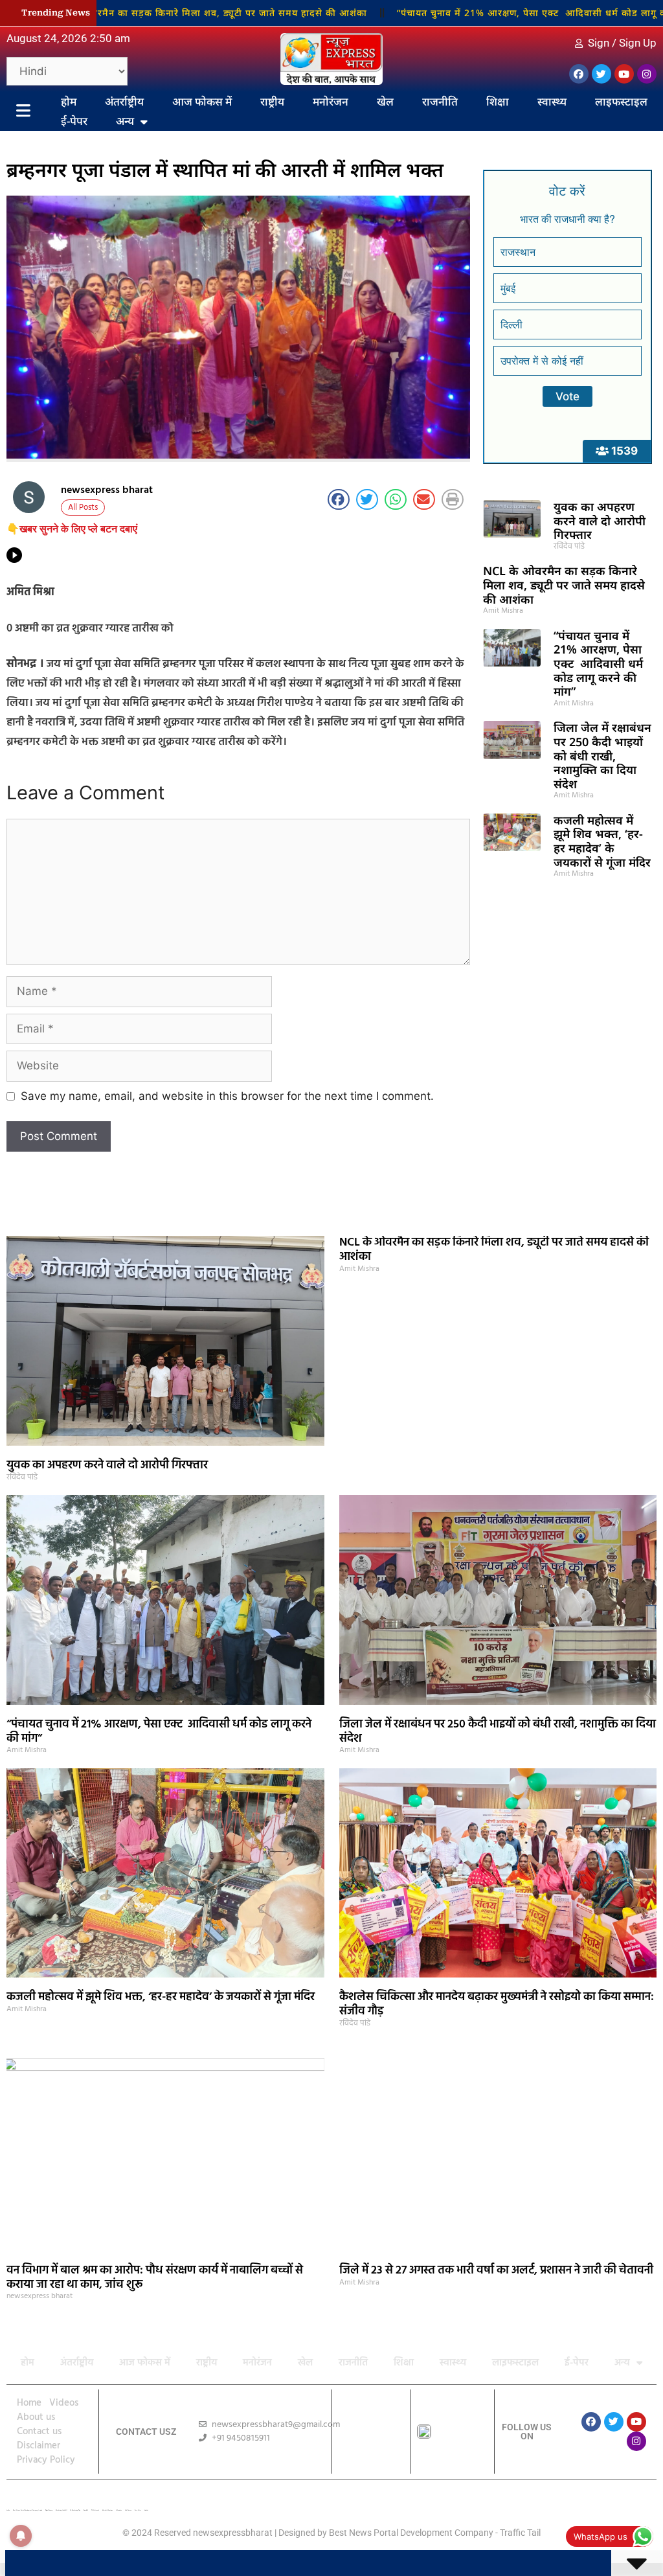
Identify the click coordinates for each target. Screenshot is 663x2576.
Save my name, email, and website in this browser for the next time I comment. (227, 1096)
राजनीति (440, 101)
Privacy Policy (46, 2460)
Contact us (39, 2432)
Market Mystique (107, 2510)
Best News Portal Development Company (411, 2533)
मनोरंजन (331, 101)
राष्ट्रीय (272, 101)
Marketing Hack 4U (61, 2510)
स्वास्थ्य (552, 101)
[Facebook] (579, 74)
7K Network (95, 2510)
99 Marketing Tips (75, 2510)
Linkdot (146, 2510)
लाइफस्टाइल (621, 101)
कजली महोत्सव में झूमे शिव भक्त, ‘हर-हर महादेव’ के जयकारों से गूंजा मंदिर (602, 841)
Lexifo (8, 2510)
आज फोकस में (202, 101)
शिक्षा (498, 101)
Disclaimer (39, 2446)
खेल (385, 101)
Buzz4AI (86, 2510)
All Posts (83, 507)
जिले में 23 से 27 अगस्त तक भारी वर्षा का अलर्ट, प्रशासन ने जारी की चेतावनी (496, 2271)
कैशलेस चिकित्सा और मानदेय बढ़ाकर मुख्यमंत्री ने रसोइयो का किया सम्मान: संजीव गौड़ (497, 2004)
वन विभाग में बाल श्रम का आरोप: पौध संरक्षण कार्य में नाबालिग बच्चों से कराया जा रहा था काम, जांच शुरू (155, 2278)
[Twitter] (601, 74)
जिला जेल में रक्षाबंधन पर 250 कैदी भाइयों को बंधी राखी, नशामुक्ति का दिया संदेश (602, 755)
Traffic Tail (520, 2533)
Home (29, 2403)
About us (36, 2417)
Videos (64, 2403)
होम (69, 101)
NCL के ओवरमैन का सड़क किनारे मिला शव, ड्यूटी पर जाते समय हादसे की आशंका (564, 585)
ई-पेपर (74, 121)
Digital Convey (49, 2510)
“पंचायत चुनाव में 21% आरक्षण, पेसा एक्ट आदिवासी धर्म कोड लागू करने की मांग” (481, 13)
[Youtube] (624, 74)
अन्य (125, 121)
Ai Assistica (119, 2510)
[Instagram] (647, 74)
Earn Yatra (138, 2510)
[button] (339, 499)
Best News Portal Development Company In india (28, 2510)
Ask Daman (128, 2510)
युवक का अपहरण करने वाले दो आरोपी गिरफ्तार (600, 520)
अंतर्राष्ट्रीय (124, 101)
